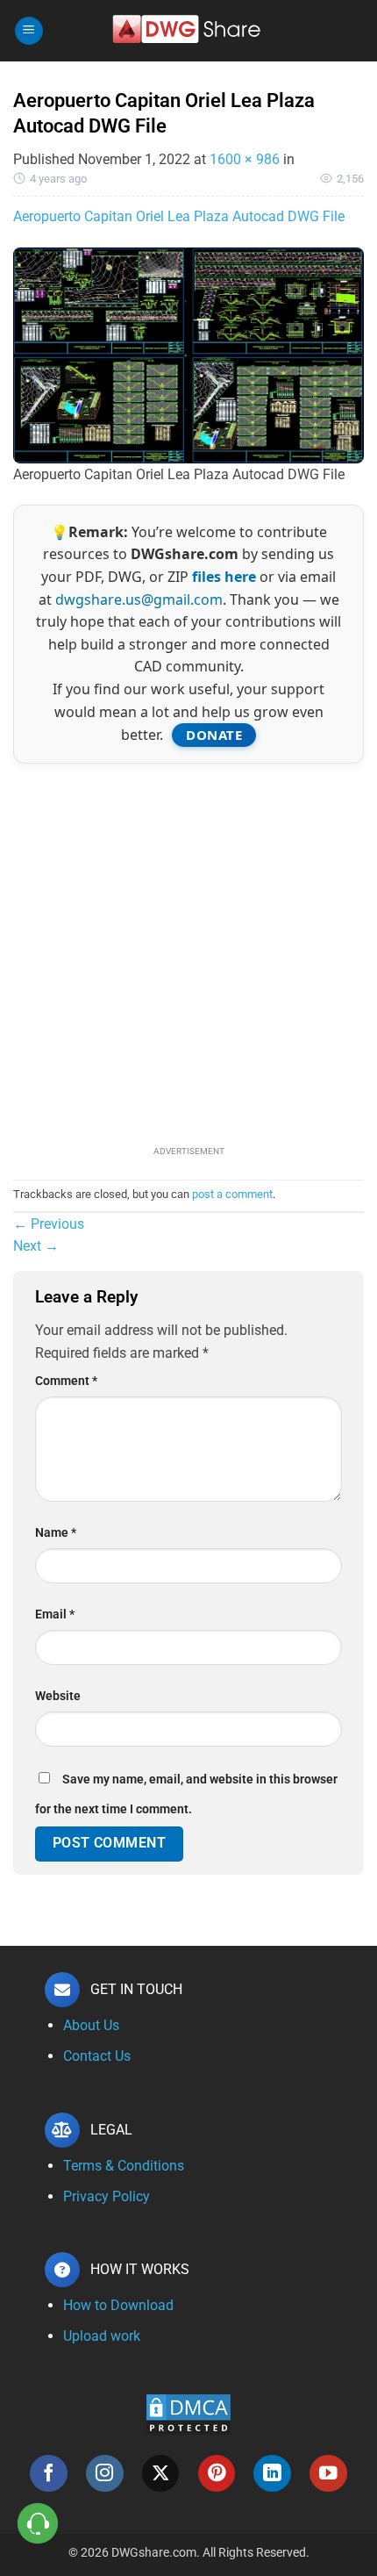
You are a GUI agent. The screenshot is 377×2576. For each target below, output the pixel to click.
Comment (66, 1381)
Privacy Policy (107, 2196)
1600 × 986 (245, 159)
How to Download (118, 2305)
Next (36, 1246)
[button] (29, 31)
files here (224, 577)
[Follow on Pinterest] (217, 2474)
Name (56, 1533)
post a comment (232, 1194)
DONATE (214, 735)
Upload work (102, 2336)
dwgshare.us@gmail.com (139, 599)
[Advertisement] (188, 952)
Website (58, 1696)
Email (55, 1614)
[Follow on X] (161, 2474)
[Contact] (38, 2524)
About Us (91, 2025)
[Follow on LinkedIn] (272, 2474)
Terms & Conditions (124, 2166)
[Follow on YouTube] (328, 2474)
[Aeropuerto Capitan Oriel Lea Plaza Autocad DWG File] (188, 354)
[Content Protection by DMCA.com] (188, 2413)
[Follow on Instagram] (105, 2474)
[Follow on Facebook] (49, 2474)
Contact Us (97, 2056)
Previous (49, 1224)
